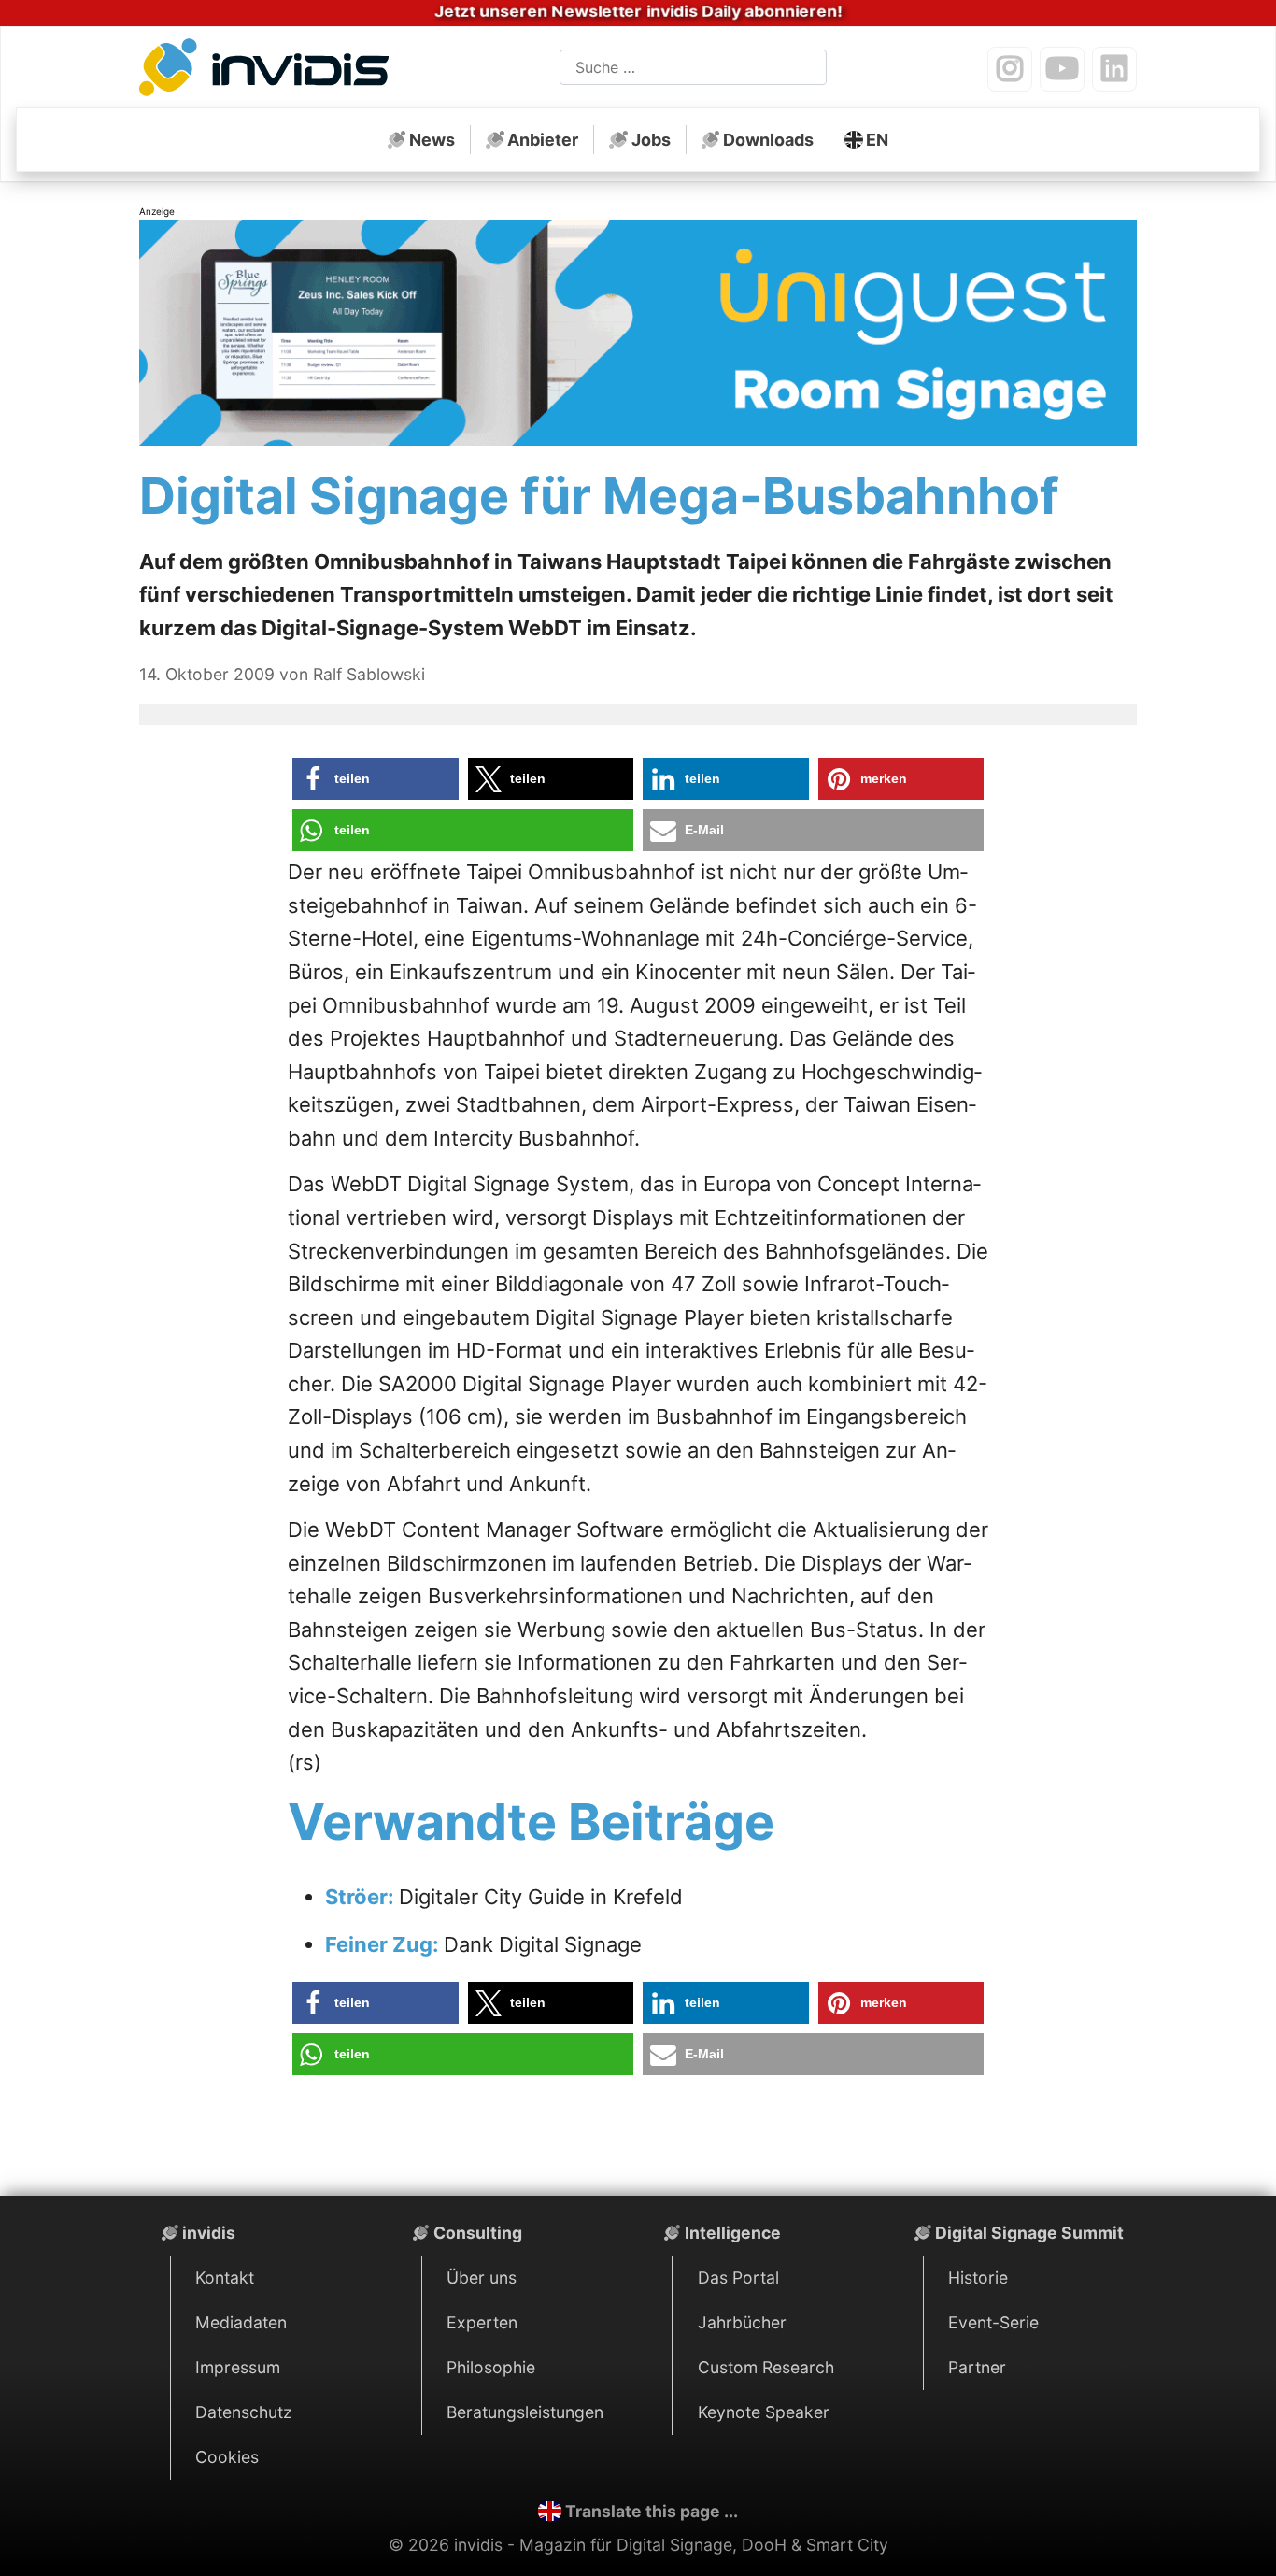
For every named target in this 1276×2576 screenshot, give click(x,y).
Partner (977, 2367)
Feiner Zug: (384, 1944)
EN (877, 140)
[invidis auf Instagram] (1010, 69)
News (432, 140)
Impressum (238, 2367)
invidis (209, 2233)
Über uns (482, 2277)
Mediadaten (241, 2322)
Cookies (227, 2457)
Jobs (651, 140)
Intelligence (733, 2233)
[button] (376, 779)
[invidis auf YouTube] (1062, 69)
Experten (482, 2322)
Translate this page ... (652, 2511)
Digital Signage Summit (1029, 2233)
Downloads (768, 140)
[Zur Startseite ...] (269, 71)
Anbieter (543, 140)
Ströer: (362, 1897)
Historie (978, 2277)
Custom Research (766, 2367)
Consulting (478, 2233)
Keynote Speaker (764, 2412)
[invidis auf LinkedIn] (1114, 69)
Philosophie (491, 2367)
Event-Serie (993, 2322)
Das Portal (738, 2277)
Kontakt (225, 2277)
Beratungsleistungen (525, 2412)
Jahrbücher (742, 2322)
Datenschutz (244, 2412)
